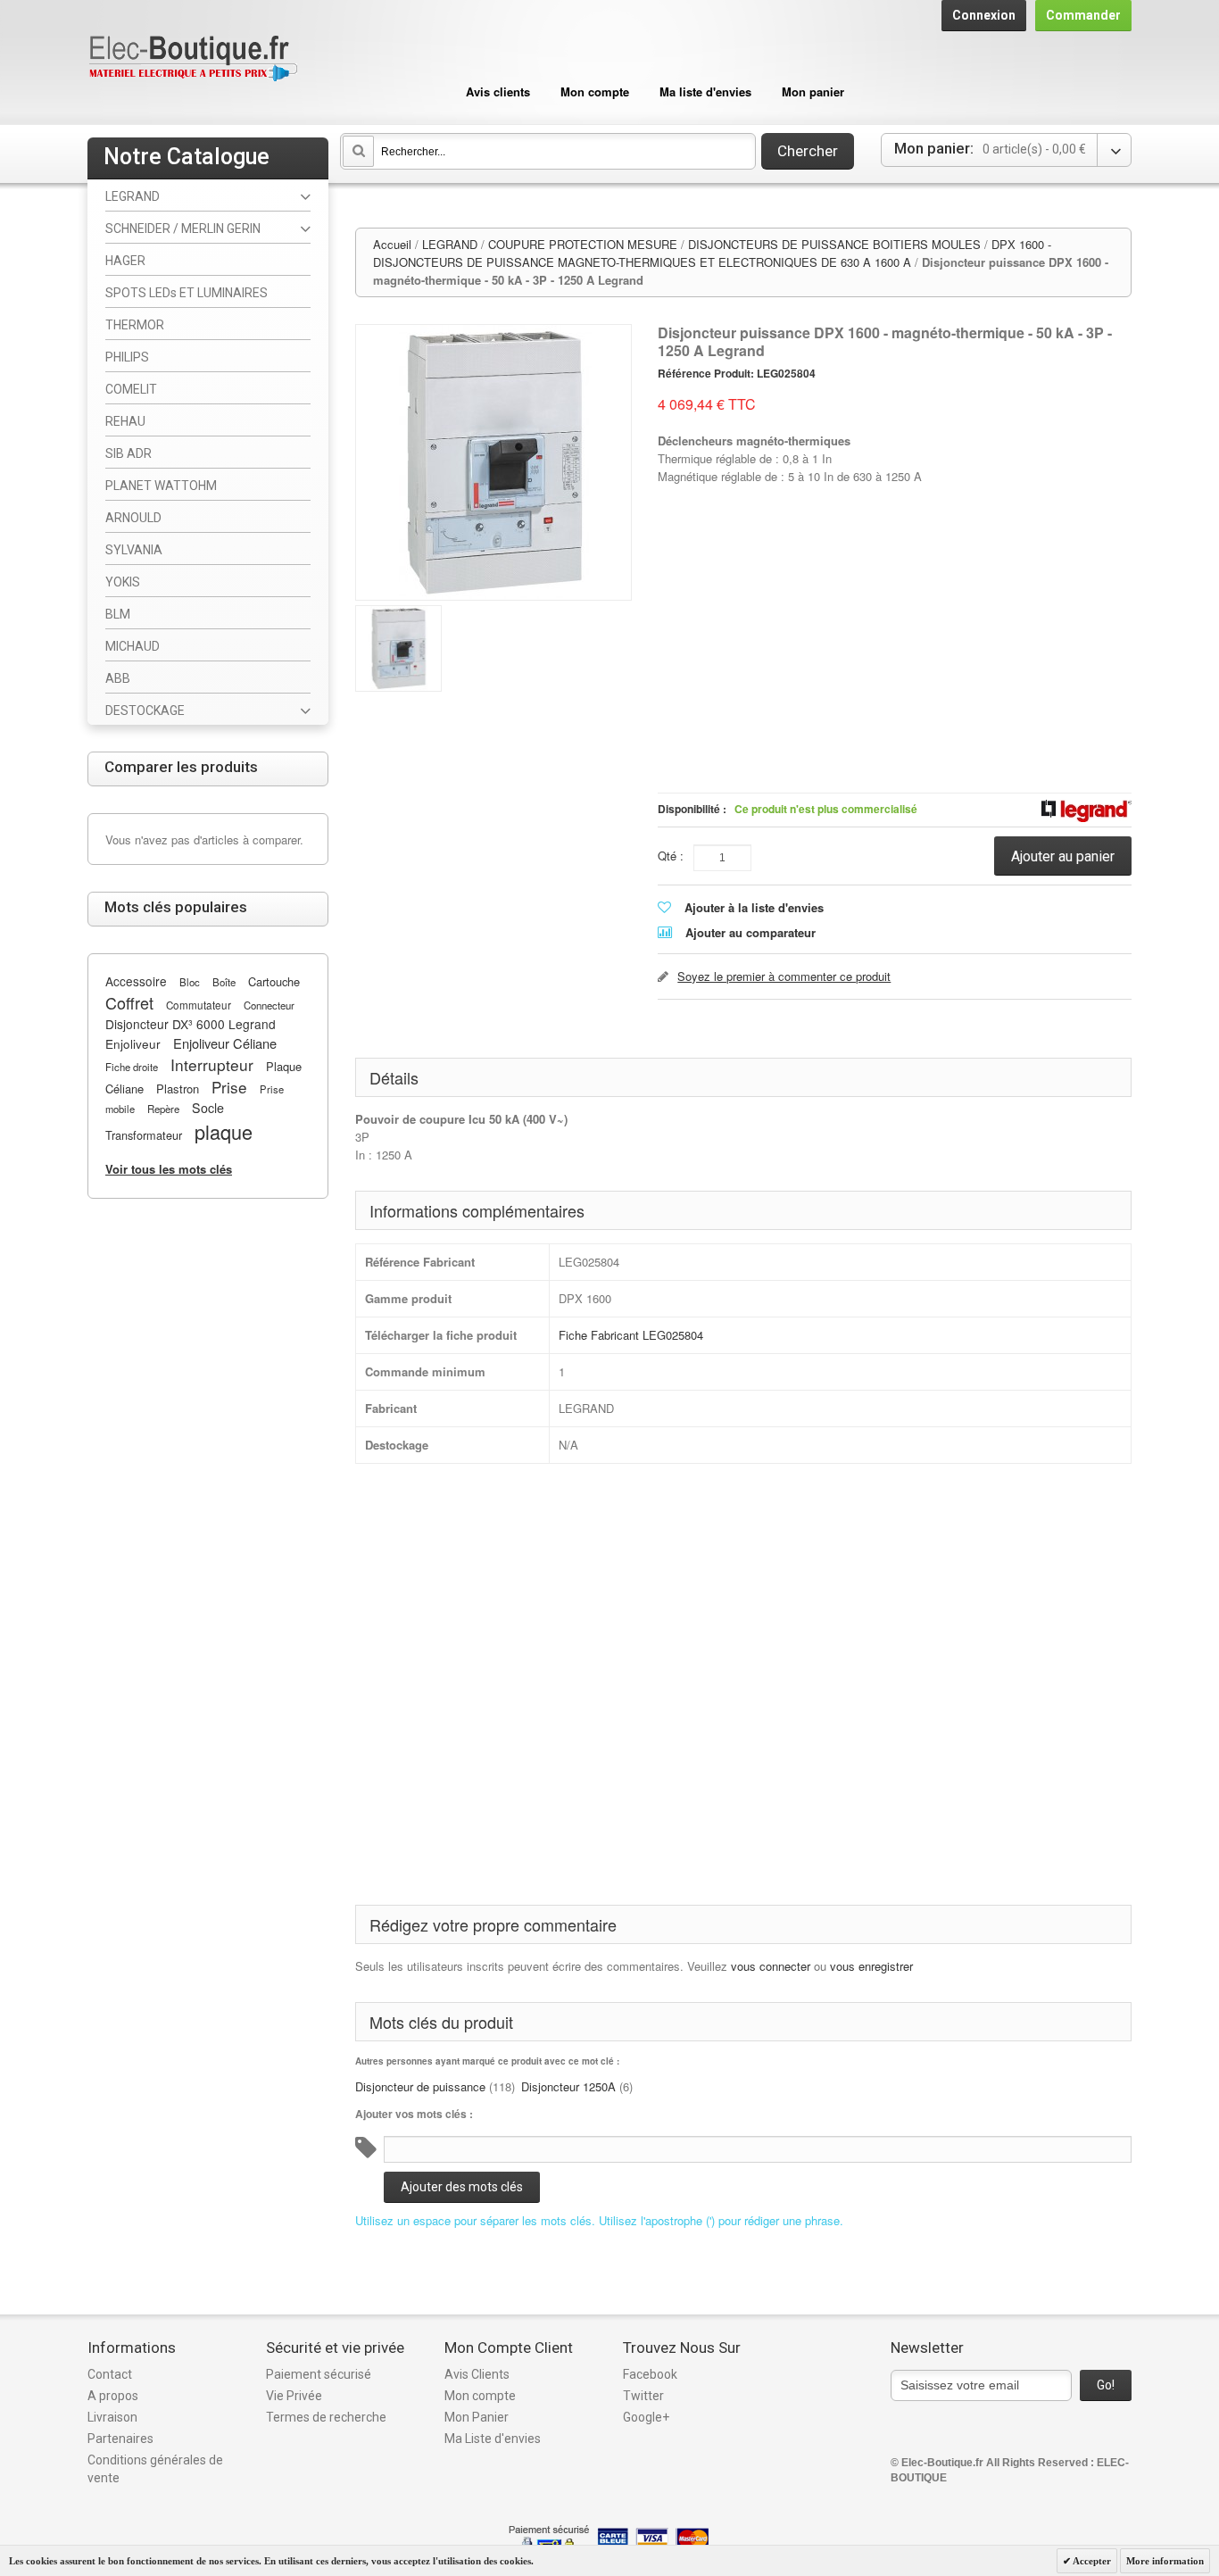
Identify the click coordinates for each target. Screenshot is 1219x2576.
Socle (208, 1108)
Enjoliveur (133, 1043)
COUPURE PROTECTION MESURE (583, 244)
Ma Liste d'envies (493, 2439)
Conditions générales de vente (155, 2469)
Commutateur (199, 1005)
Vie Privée (294, 2396)
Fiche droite (132, 1067)
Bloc (190, 982)
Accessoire (136, 981)
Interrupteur (212, 1064)
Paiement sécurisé (319, 2374)
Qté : (671, 856)
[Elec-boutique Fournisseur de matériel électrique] (193, 59)
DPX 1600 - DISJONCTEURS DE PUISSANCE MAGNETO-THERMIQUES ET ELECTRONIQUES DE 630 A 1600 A (712, 253)
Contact (110, 2374)
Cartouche (274, 981)
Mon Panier (477, 2417)
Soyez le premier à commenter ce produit (784, 976)
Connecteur (269, 1005)
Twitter (643, 2396)
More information (1165, 2561)
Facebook (650, 2374)
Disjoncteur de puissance (420, 2086)
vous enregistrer (871, 1966)
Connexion (984, 15)
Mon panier (813, 91)
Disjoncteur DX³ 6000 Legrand (191, 1024)
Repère (163, 1109)
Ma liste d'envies (705, 91)
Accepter (1091, 2561)
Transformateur (144, 1135)
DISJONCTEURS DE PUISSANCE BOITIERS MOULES (834, 244)
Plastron (178, 1089)
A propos (113, 2396)
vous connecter (771, 1966)
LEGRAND (450, 244)
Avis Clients (477, 2374)
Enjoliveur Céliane (225, 1043)
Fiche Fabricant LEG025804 (631, 1335)
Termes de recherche (326, 2417)
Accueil (392, 244)
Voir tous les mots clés (169, 1169)
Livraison (112, 2417)
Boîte (224, 982)
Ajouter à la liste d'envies (754, 907)
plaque (224, 1131)
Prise (229, 1087)
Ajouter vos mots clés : (414, 2114)
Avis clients (498, 91)
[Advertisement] (895, 583)
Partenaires (120, 2439)
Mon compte (595, 91)
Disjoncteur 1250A (568, 2086)
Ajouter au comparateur (750, 932)
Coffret (129, 1002)
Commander (1083, 15)
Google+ (646, 2417)
